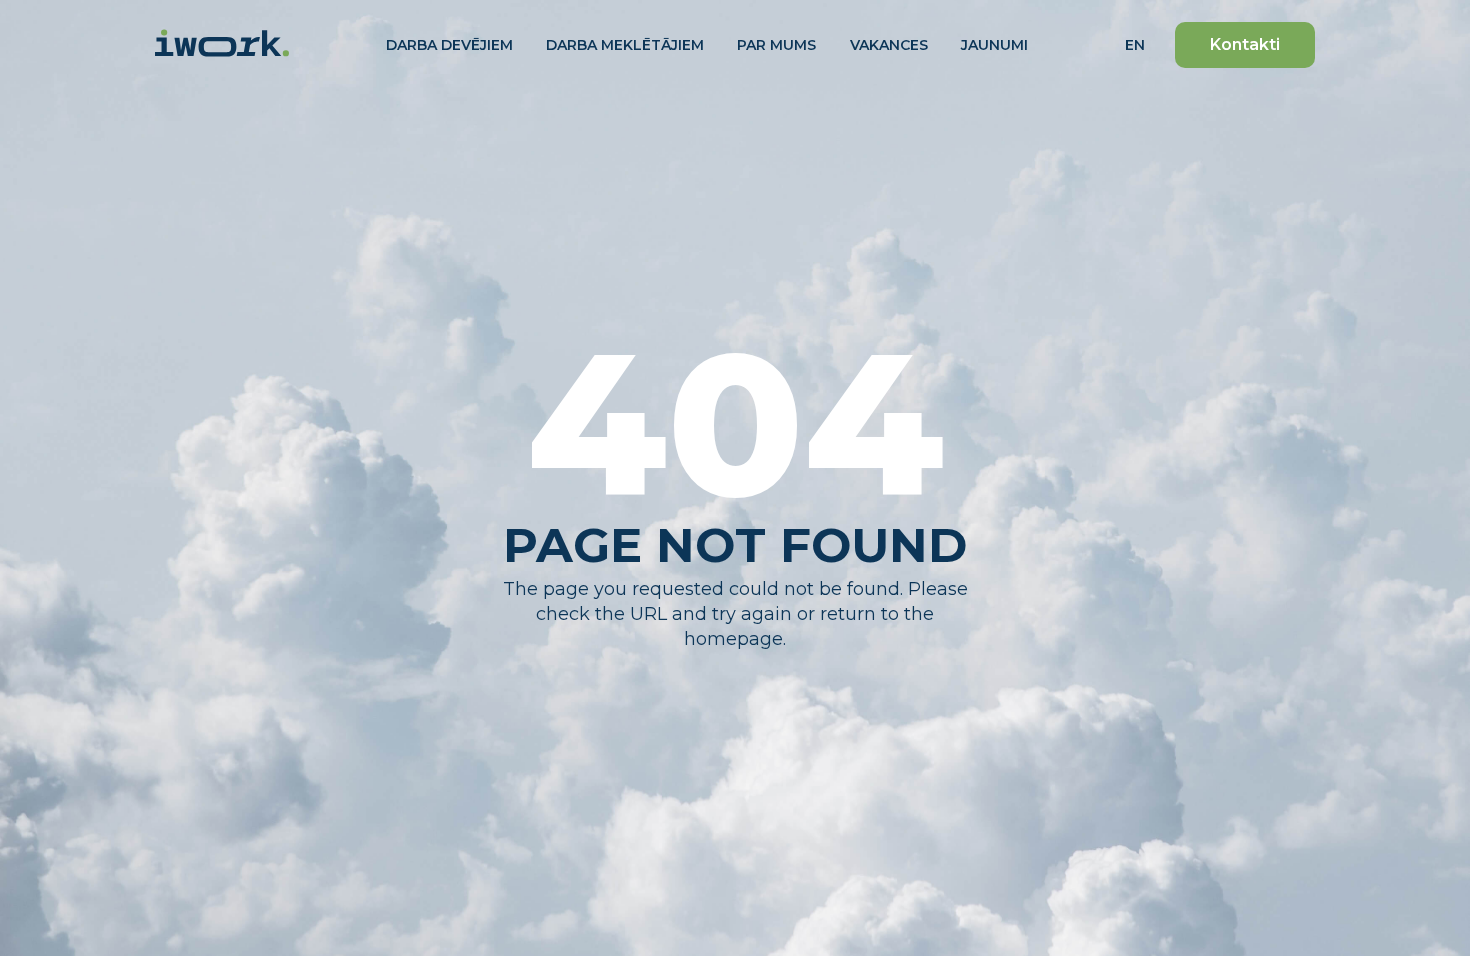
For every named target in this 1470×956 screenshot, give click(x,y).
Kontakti (1245, 44)
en (1135, 45)
